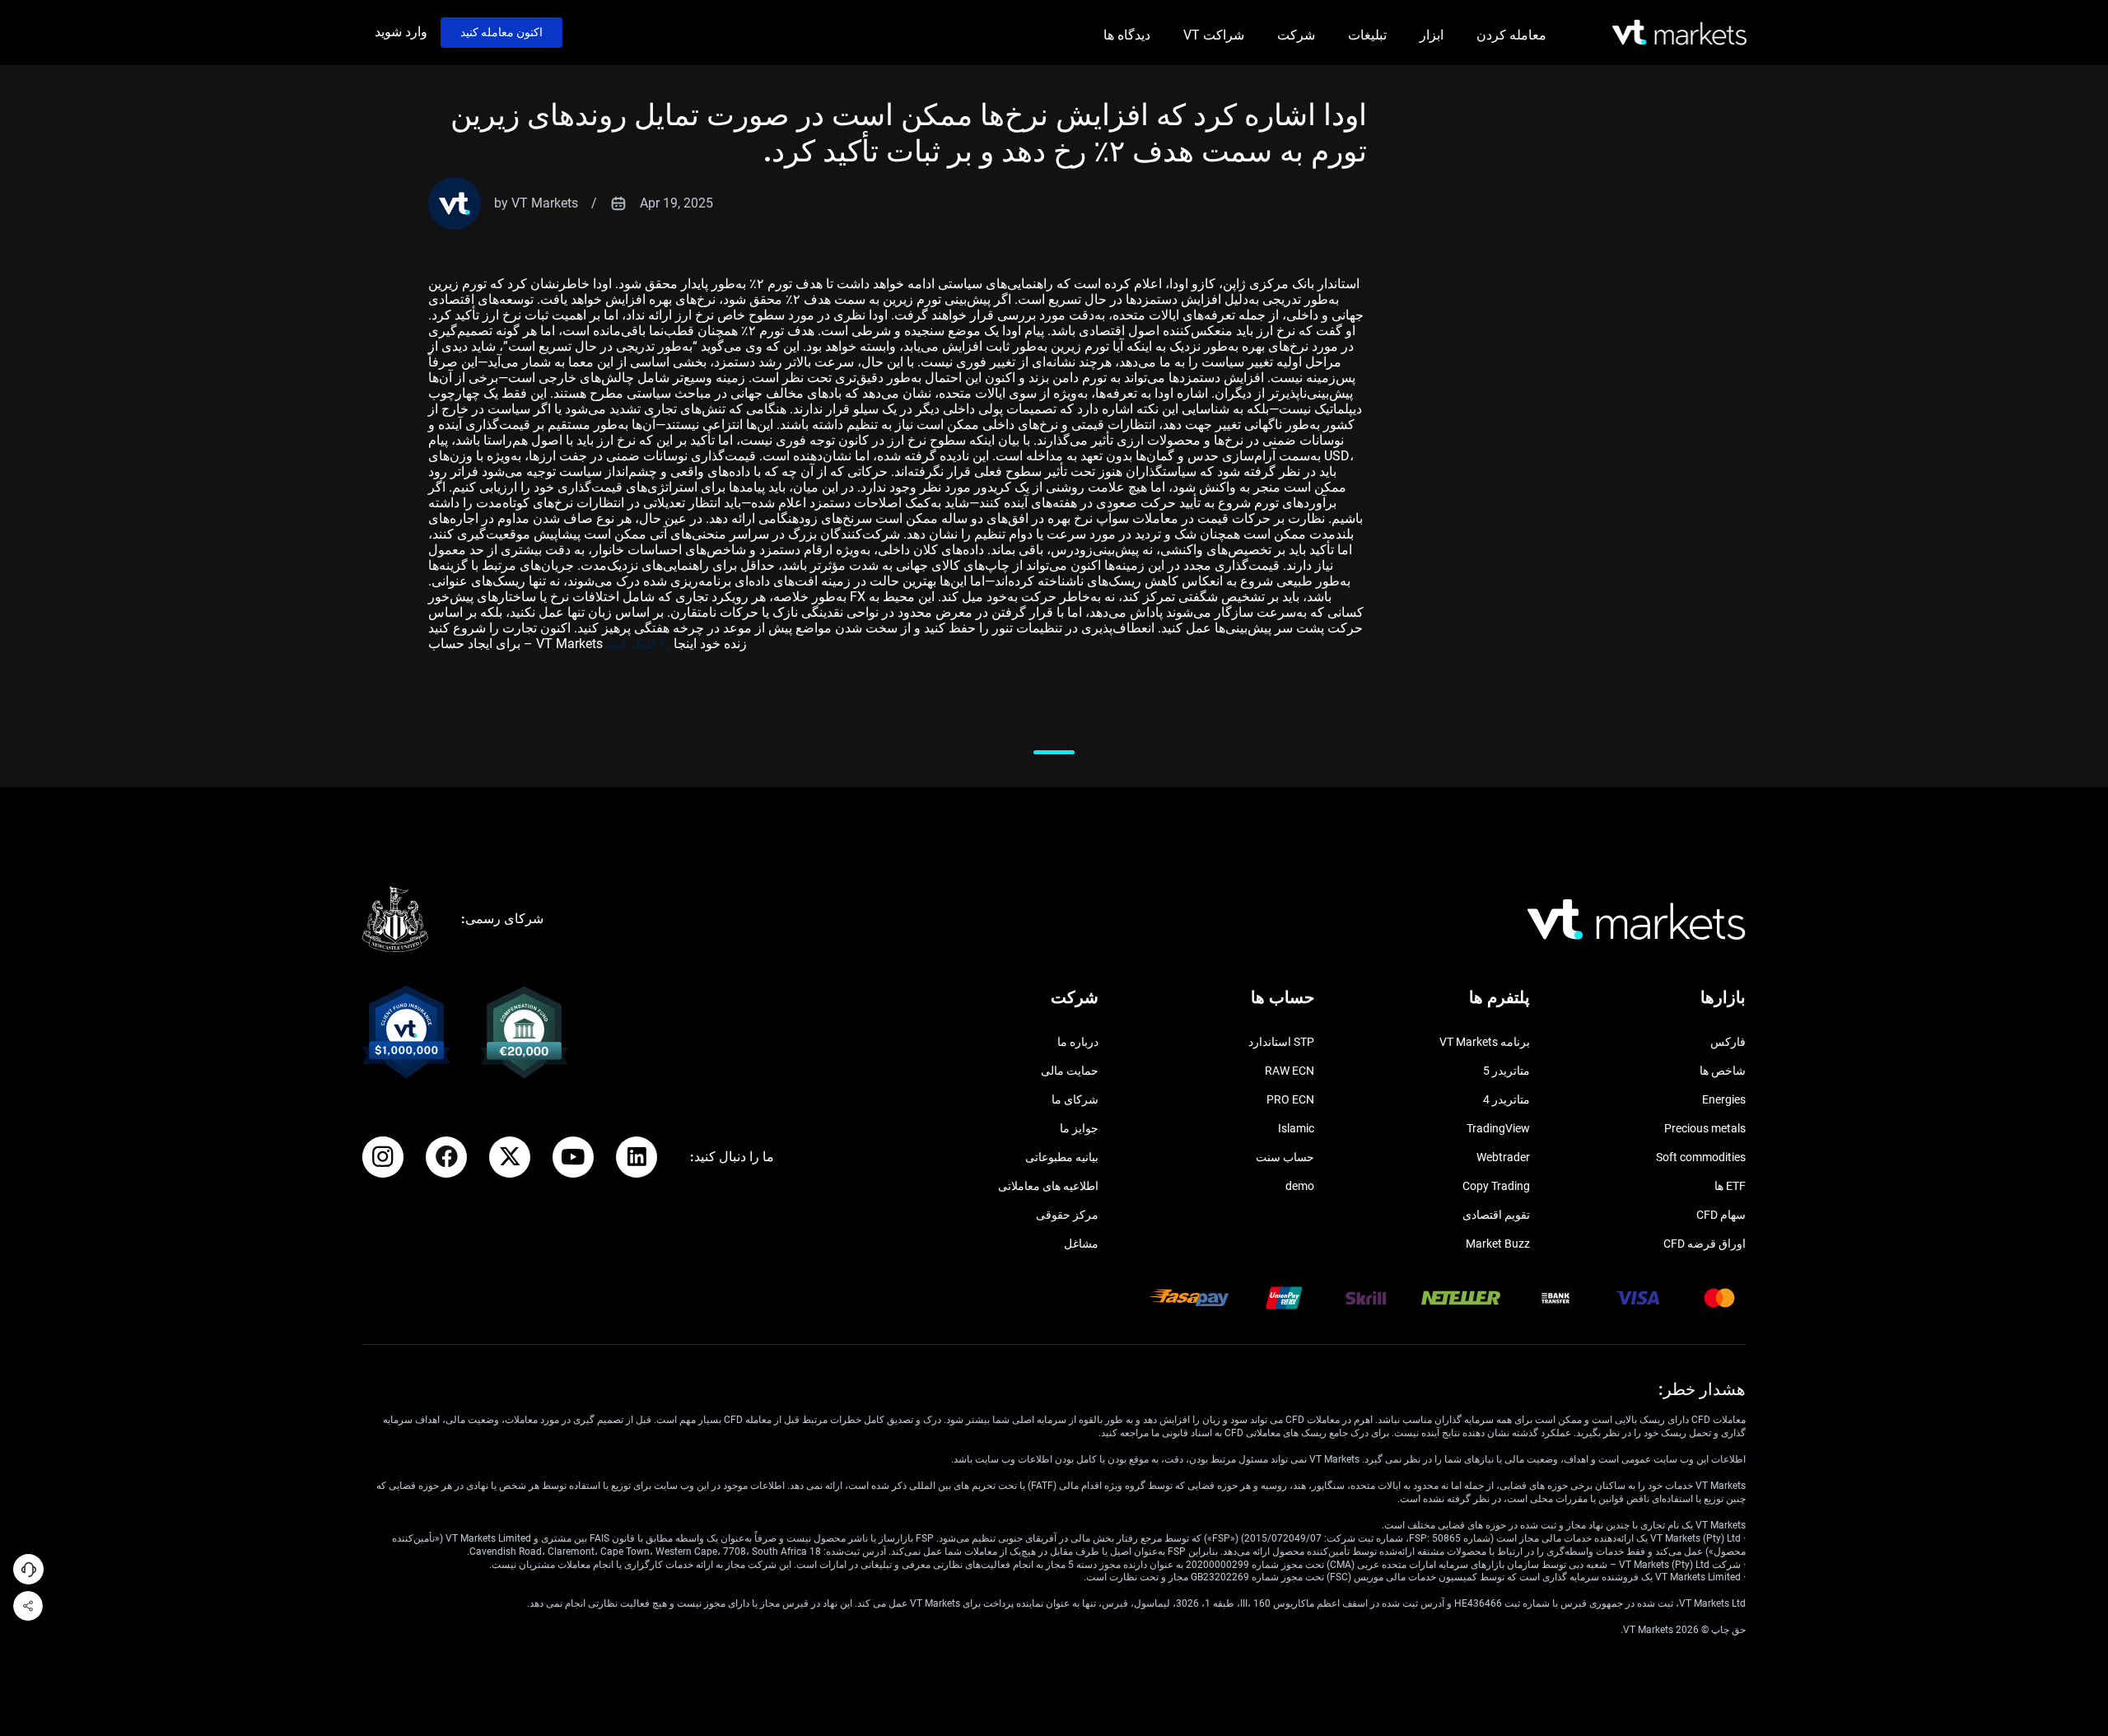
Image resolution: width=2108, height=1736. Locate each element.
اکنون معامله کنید (501, 32)
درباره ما (1078, 1042)
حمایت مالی (1070, 1071)
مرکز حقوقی (1067, 1215)
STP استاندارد (1281, 1042)
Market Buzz (1498, 1244)
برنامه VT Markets (1485, 1042)
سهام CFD (1721, 1215)
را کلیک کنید (640, 644)
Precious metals (1705, 1128)
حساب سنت (1285, 1157)
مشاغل (1081, 1244)
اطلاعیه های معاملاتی (1048, 1186)
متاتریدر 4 (1506, 1099)
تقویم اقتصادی (1496, 1215)
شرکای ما (1075, 1099)
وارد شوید (401, 32)
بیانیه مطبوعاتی (1062, 1157)
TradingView (1498, 1128)
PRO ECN (1290, 1099)
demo (1300, 1186)
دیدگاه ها (1127, 35)
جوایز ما (1079, 1128)
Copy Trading (1496, 1186)
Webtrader (1503, 1157)
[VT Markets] (1679, 33)
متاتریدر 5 (1506, 1071)
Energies (1724, 1099)
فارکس (1728, 1042)
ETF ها (1730, 1186)
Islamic (1296, 1128)
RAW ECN (1290, 1071)
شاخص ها (1723, 1071)
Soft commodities (1701, 1157)
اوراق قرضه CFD (1705, 1244)
